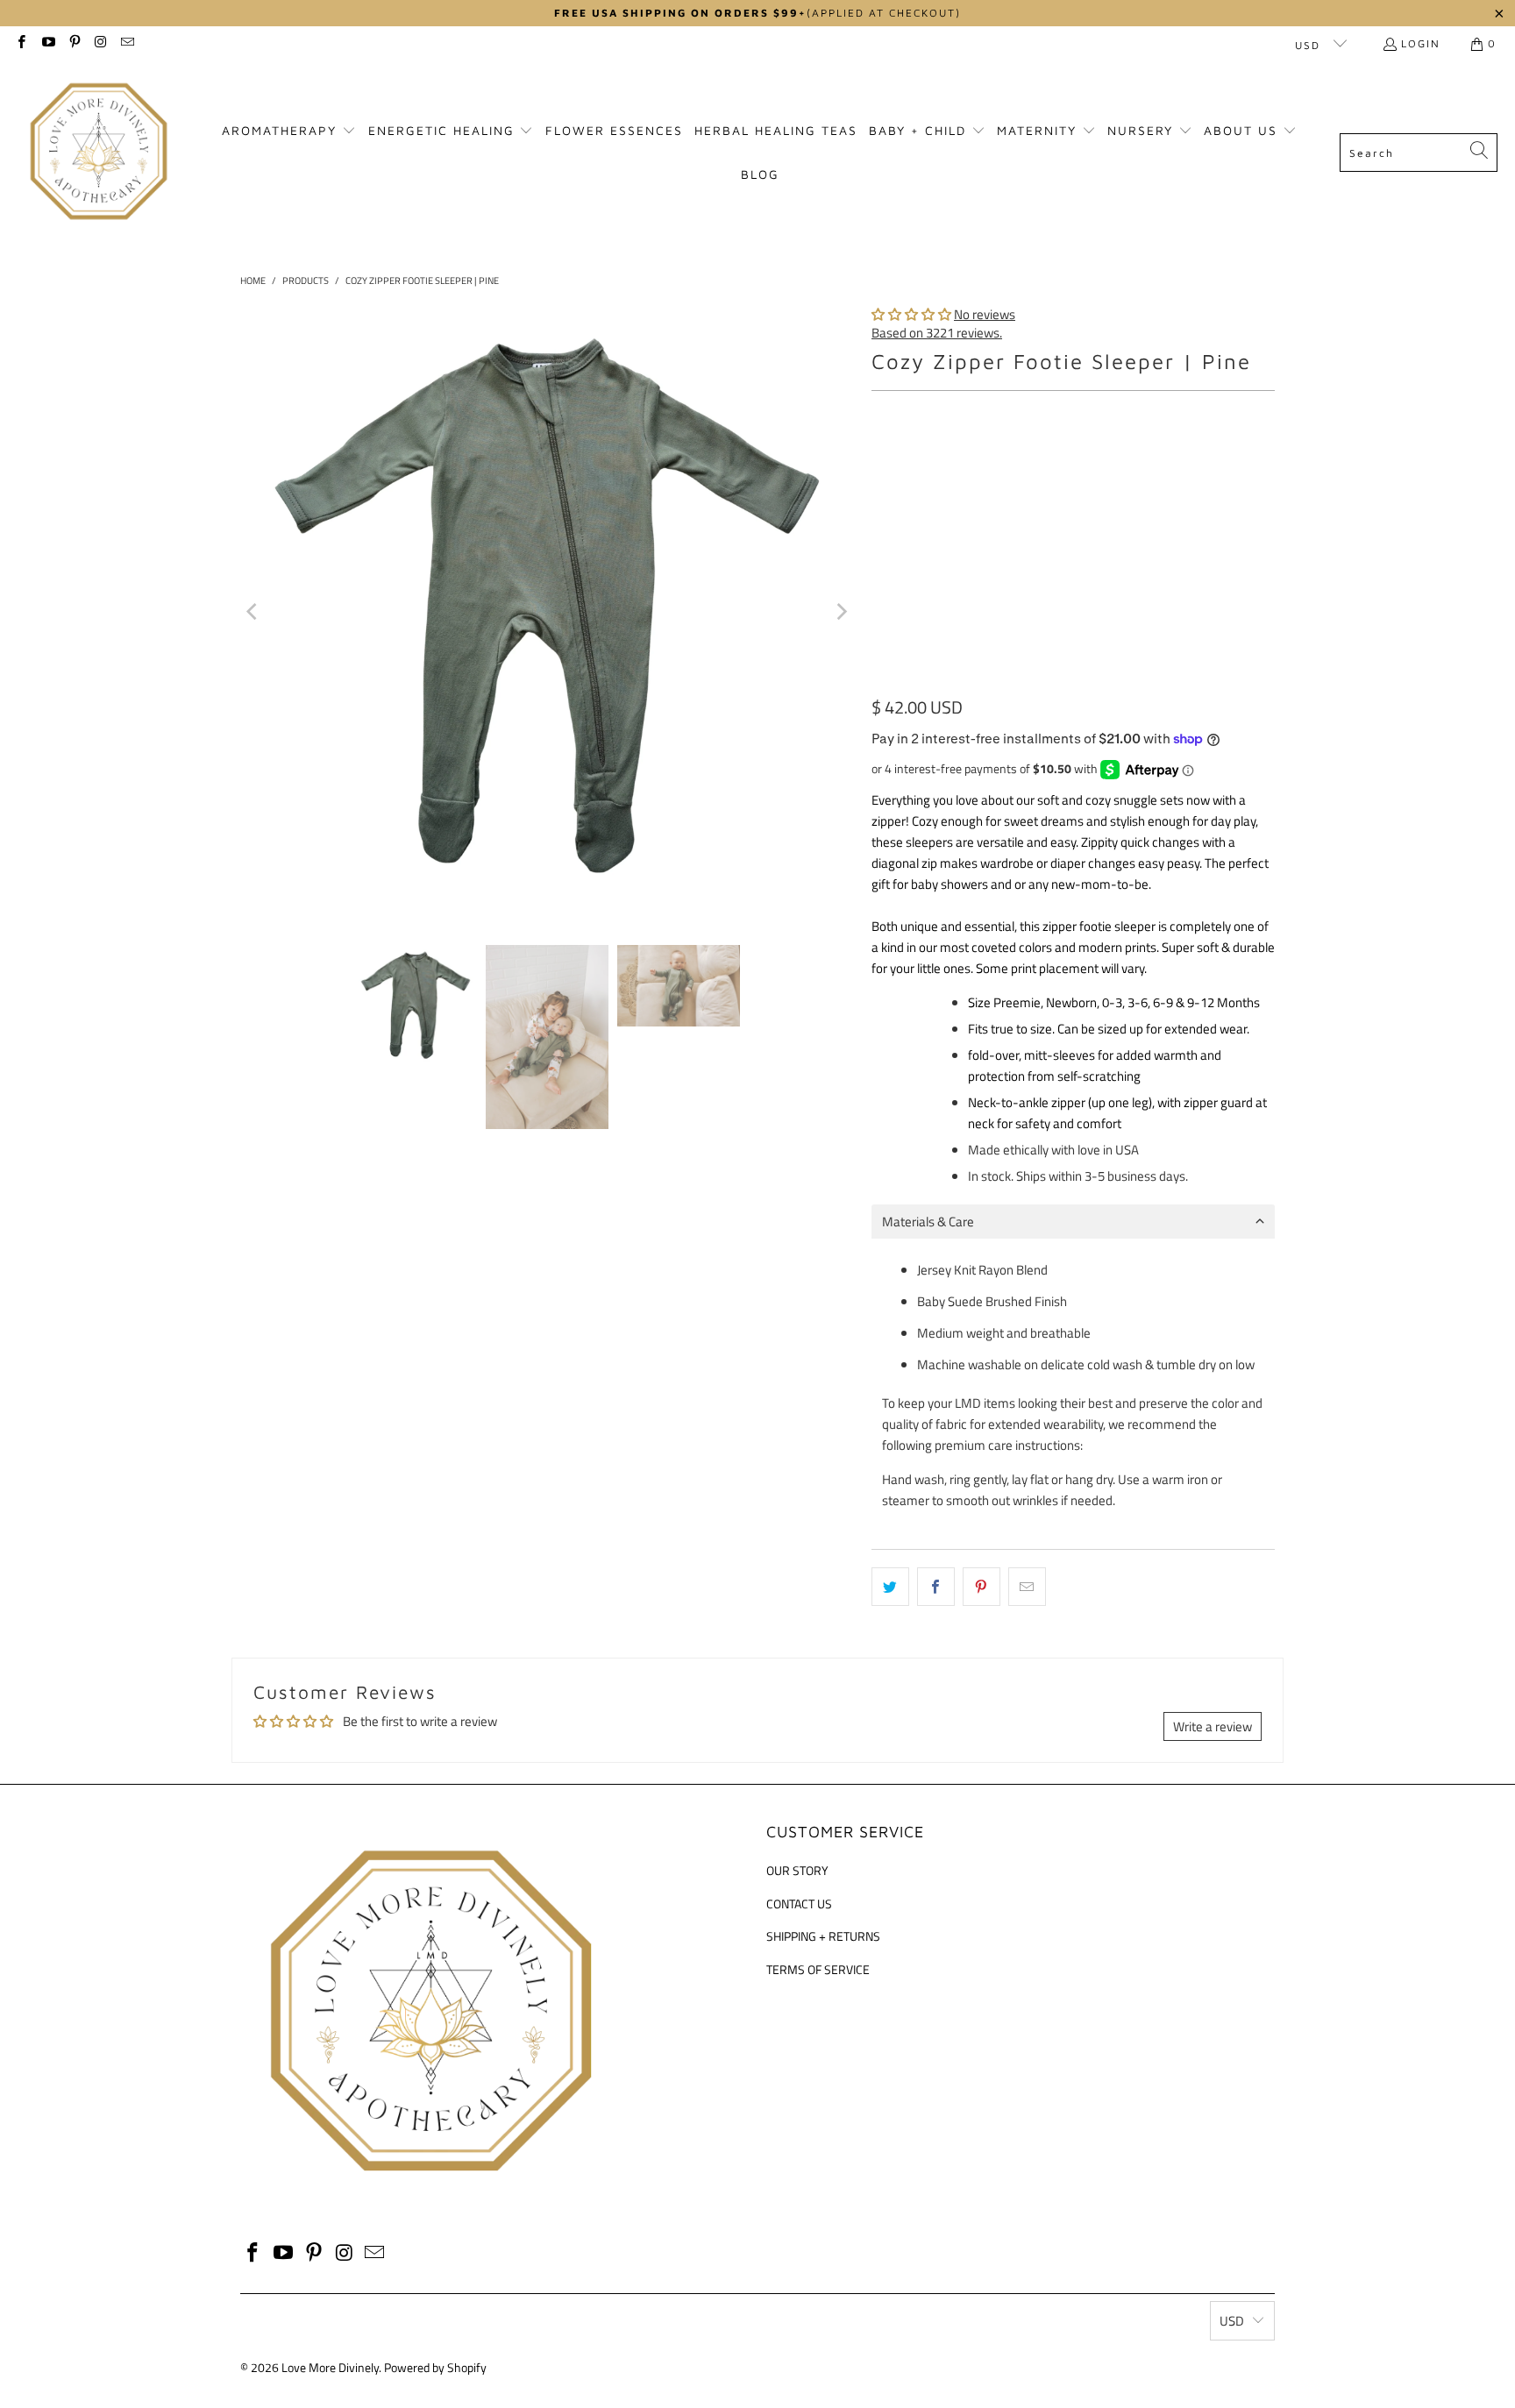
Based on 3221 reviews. (937, 333)
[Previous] (253, 612)
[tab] (1073, 1222)
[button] (289, 131)
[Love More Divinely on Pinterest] (74, 43)
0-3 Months (1065, 461)
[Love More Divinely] (99, 153)
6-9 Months (913, 508)
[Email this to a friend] (1027, 1587)
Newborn (980, 461)
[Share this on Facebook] (936, 1587)
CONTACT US (799, 1904)
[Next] (841, 612)
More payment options (1177, 685)
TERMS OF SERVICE (818, 1969)
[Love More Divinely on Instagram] (100, 43)
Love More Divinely (330, 2367)
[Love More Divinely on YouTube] (47, 43)
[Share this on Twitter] (890, 1587)
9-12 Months (1006, 508)
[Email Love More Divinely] (127, 43)
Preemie (904, 461)
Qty (880, 559)
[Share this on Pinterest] (982, 1587)
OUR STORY (797, 1870)
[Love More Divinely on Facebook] (21, 43)
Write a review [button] (1213, 1726)
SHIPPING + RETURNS (823, 1936)
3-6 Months (1155, 461)
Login (1421, 43)
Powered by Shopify (435, 2367)
